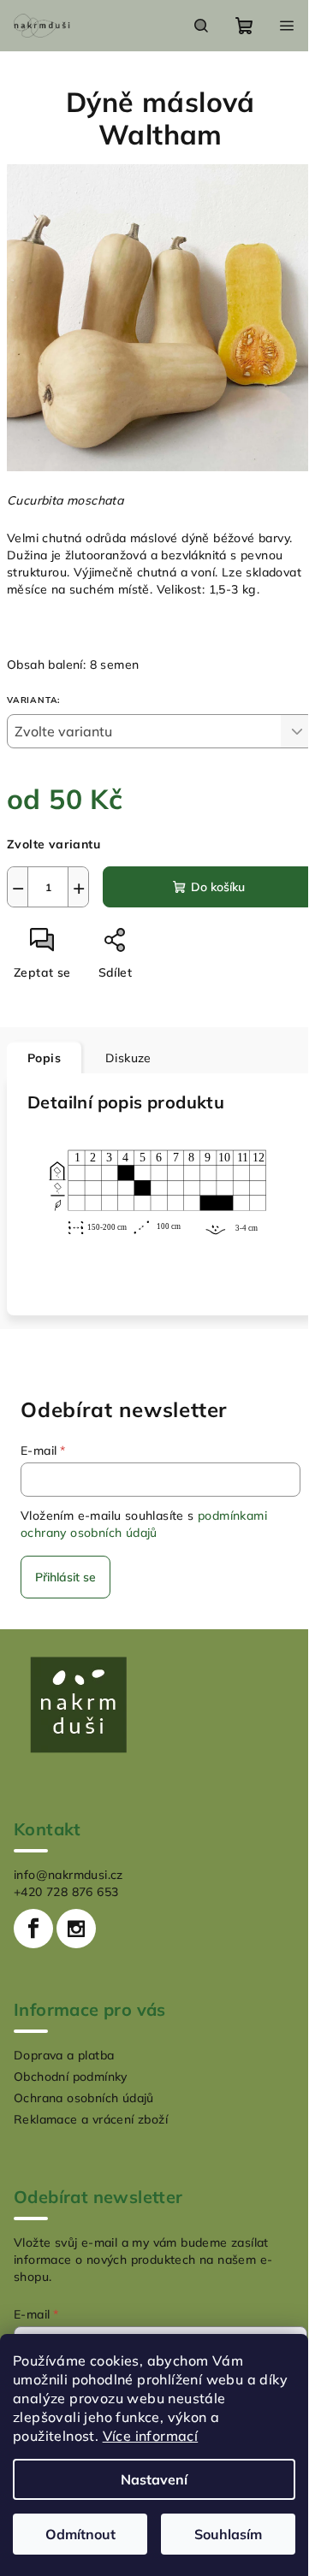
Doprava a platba (64, 2055)
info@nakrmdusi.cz (68, 1875)
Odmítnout (80, 2534)
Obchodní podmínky (71, 2077)
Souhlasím (228, 2534)
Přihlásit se (65, 1577)
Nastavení (154, 2479)
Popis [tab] (44, 1058)
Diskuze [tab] (128, 1058)
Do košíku (218, 887)
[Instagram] (76, 1929)
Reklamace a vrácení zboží (91, 2119)
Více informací (151, 2436)
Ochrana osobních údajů (84, 2098)
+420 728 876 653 (66, 1892)
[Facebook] (33, 1929)
